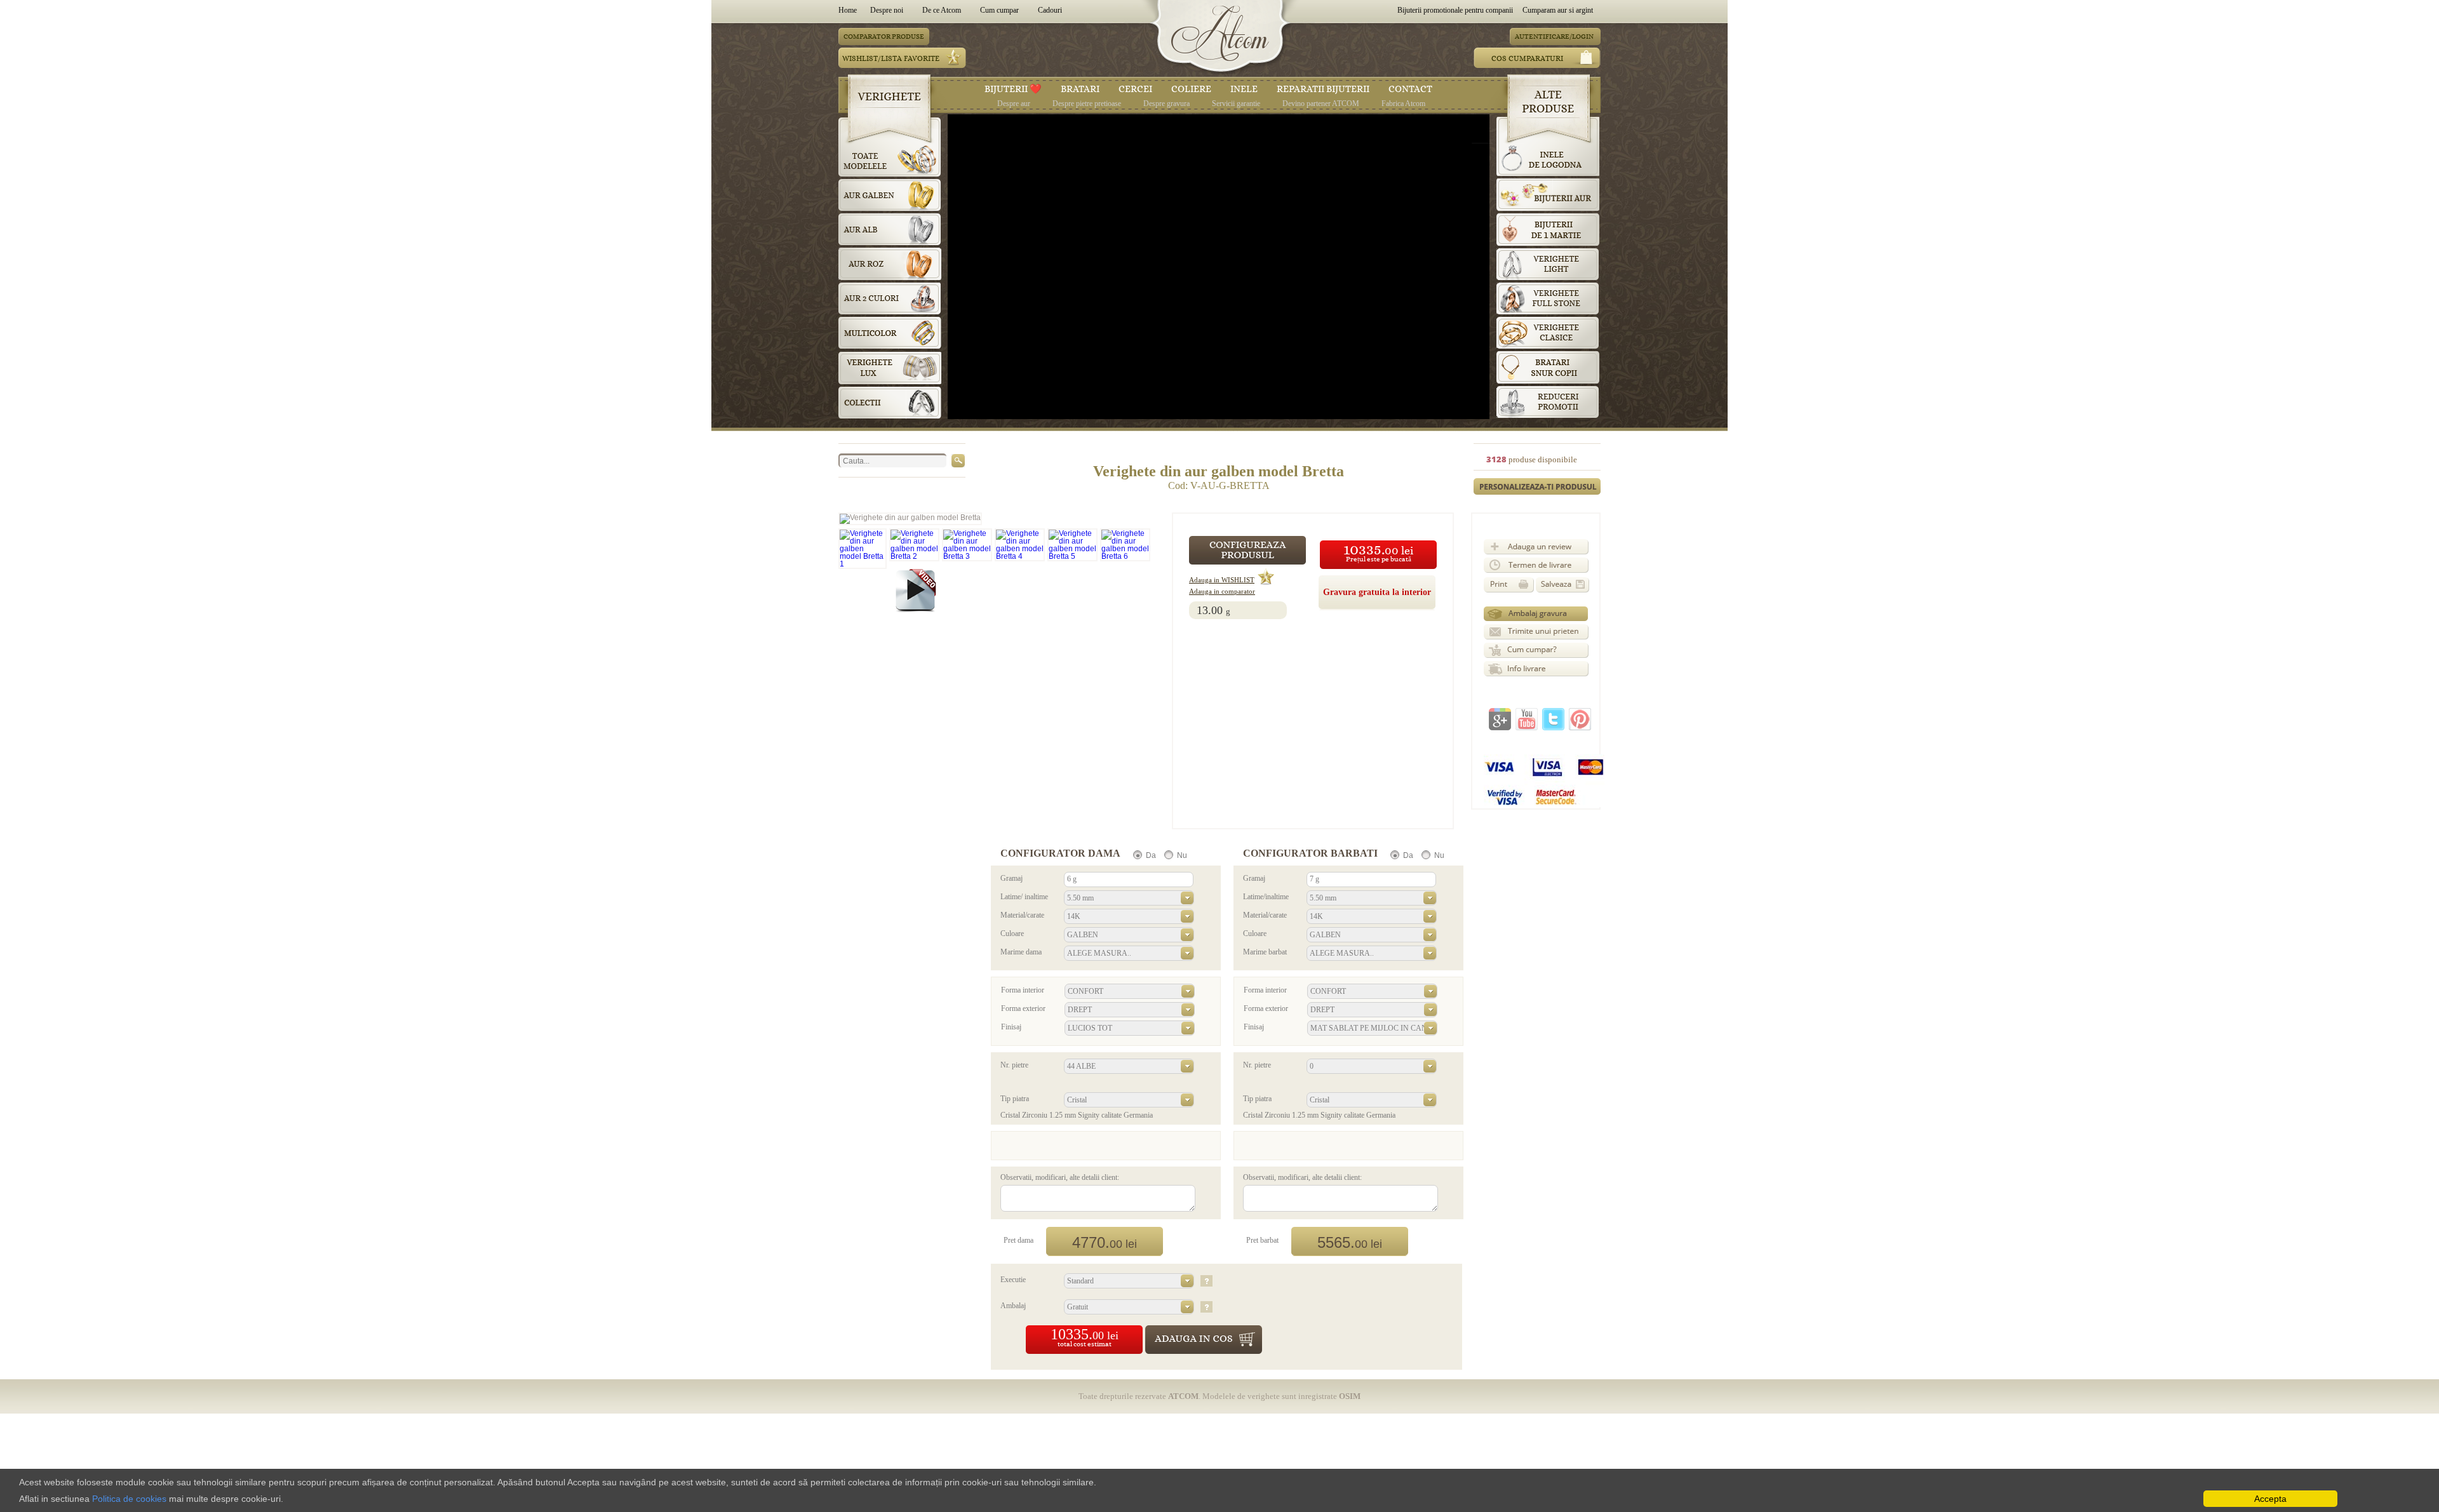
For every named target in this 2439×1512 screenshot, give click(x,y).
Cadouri (1050, 10)
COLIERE (1191, 89)
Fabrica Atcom (1403, 103)
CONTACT (1410, 89)
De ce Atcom (942, 10)
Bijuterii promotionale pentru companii (1455, 10)
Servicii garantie (1236, 103)
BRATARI (1080, 89)
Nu (1182, 855)
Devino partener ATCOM (1321, 103)
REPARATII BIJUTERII (1323, 89)
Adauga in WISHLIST (1222, 580)
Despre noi (887, 10)
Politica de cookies (129, 1499)
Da (1151, 855)
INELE (1244, 89)
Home (850, 10)
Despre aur (1014, 103)
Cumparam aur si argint (1558, 10)
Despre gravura (1166, 103)
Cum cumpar (999, 10)
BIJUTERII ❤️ (1013, 89)
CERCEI (1135, 89)
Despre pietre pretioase (1087, 103)
